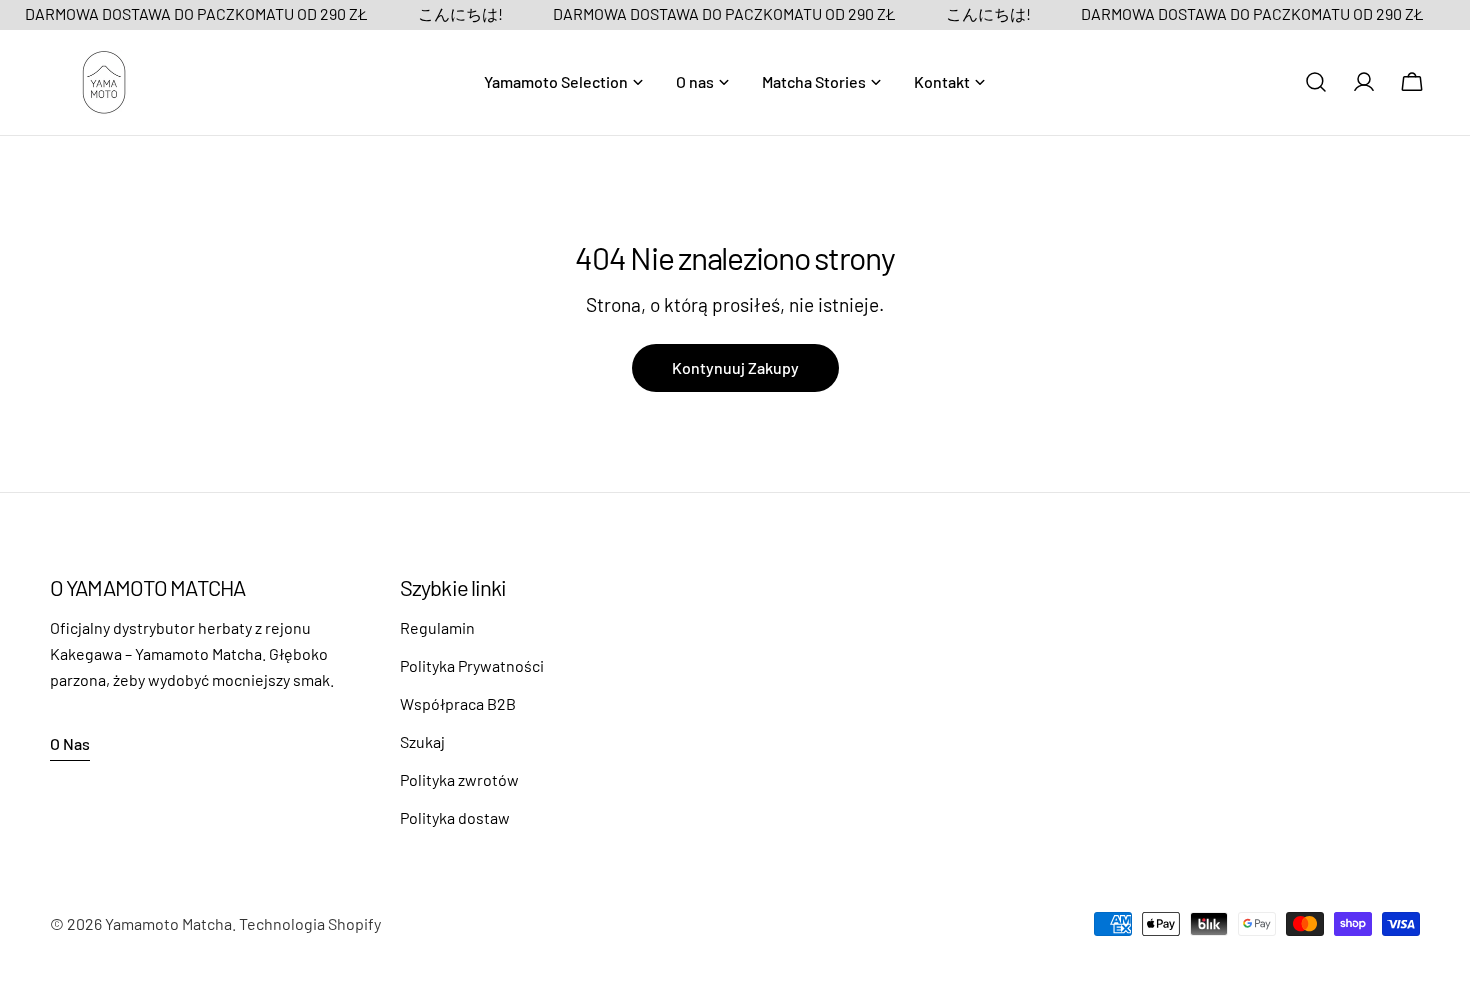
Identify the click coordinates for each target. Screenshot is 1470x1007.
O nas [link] (70, 743)
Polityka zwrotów (459, 779)
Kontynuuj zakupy (735, 367)
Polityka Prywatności (472, 665)
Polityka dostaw (455, 817)
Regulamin (437, 627)
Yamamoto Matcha (168, 923)
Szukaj (422, 741)
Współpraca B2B (458, 703)
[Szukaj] (1316, 82)
